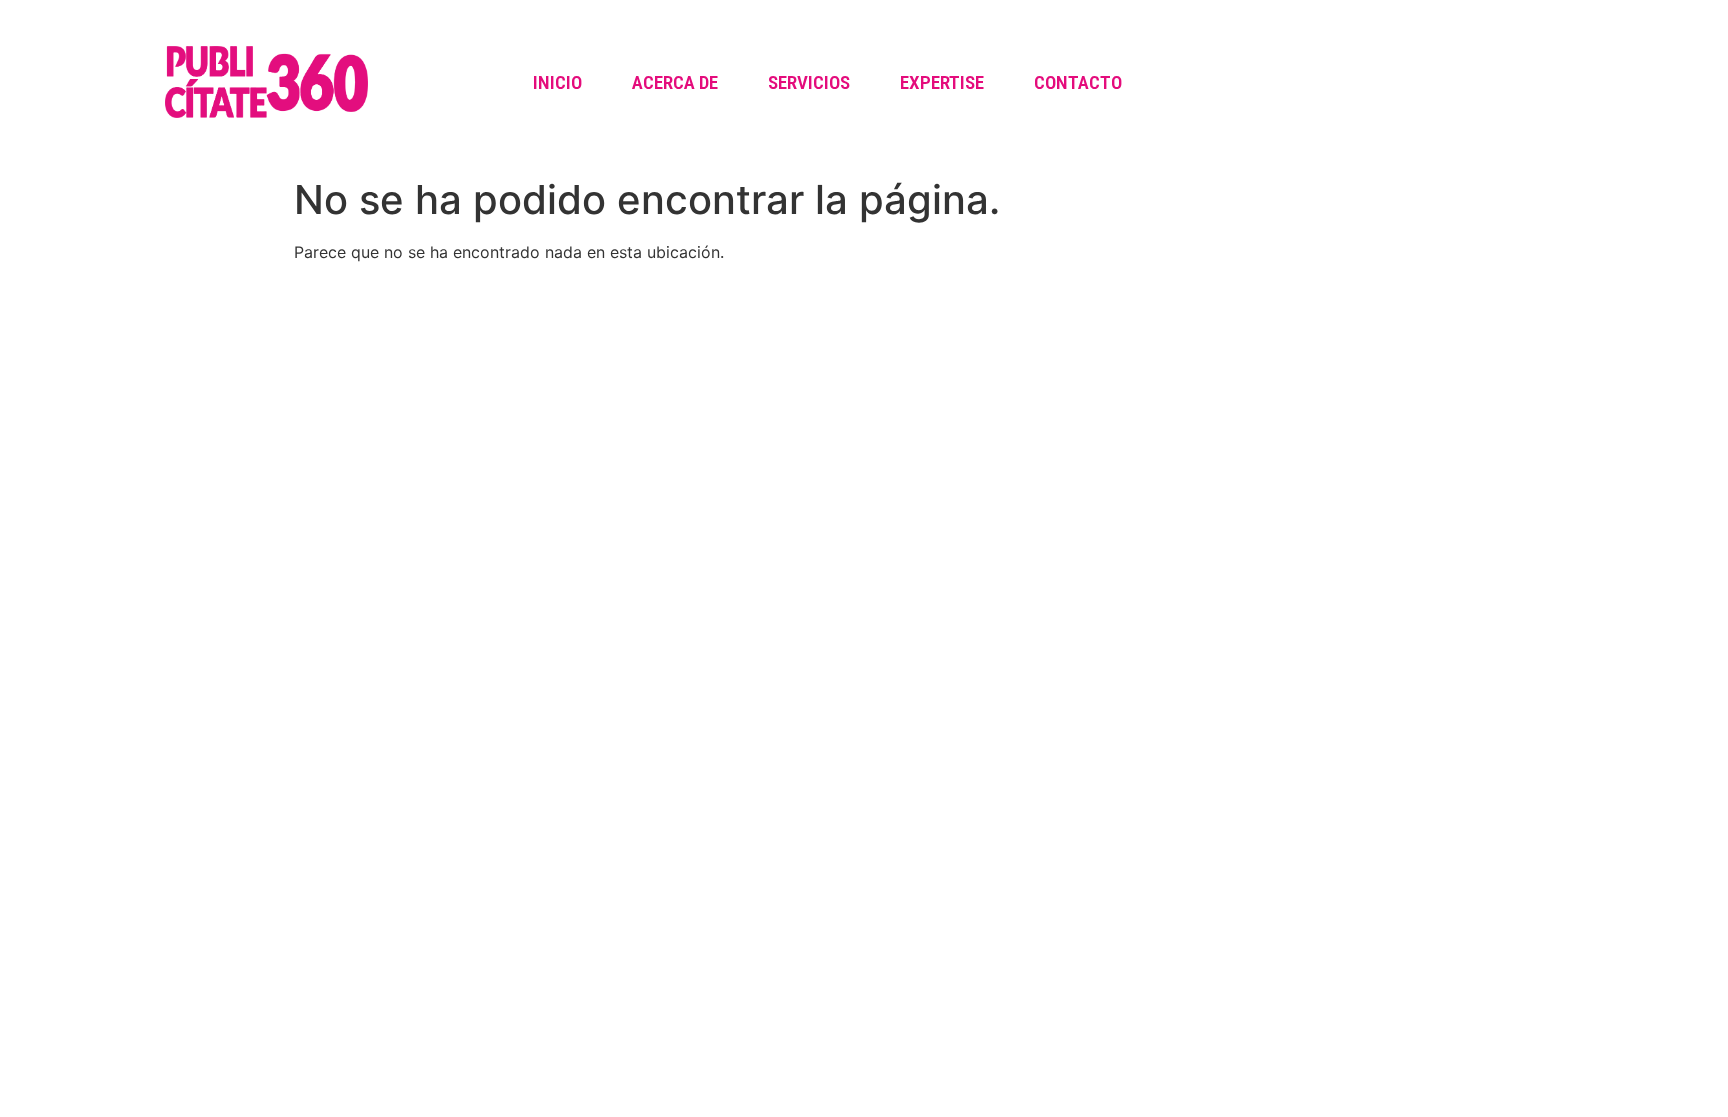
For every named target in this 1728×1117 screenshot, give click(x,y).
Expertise (942, 82)
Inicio (557, 82)
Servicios (809, 82)
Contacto (1078, 82)
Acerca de (675, 82)
